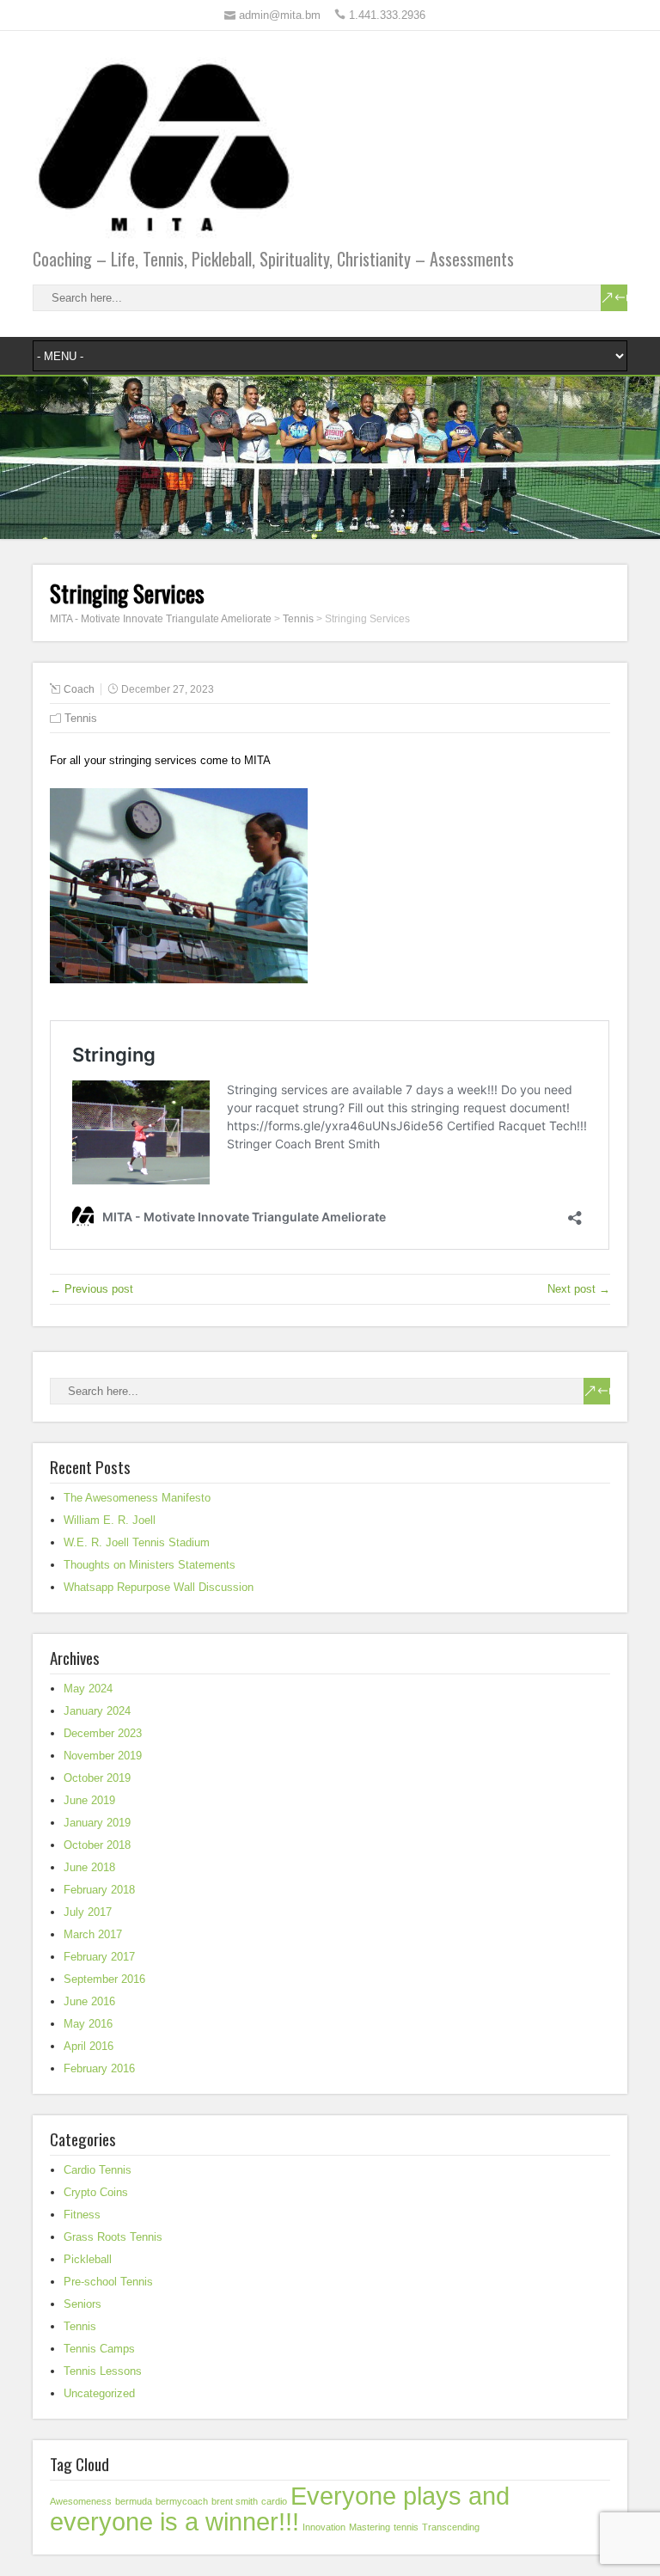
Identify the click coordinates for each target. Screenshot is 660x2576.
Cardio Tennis (98, 2170)
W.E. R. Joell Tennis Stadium (137, 1542)
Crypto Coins (96, 2192)
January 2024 (97, 1711)
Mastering (370, 2527)
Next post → (579, 1289)
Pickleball (88, 2259)
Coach (79, 689)
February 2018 (99, 1890)
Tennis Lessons (103, 2371)
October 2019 (97, 1778)
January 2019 (97, 1823)
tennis (406, 2527)
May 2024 (88, 1689)
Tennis (81, 718)
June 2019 (89, 1800)
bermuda (134, 2501)
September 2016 (104, 1979)
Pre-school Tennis (108, 2282)
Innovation (324, 2527)
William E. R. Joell (110, 1520)
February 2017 (99, 1957)
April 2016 (89, 2046)
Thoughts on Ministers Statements (150, 1565)
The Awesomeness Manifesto (137, 1498)
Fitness (82, 2215)
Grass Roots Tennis (113, 2237)
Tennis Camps (99, 2349)
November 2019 (103, 1756)
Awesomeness (81, 2501)
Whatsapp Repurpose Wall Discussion (159, 1587)
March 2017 (93, 1934)
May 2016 (88, 2024)
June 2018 (89, 1867)
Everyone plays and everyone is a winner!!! (280, 2509)
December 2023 (103, 1733)
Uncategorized (99, 2393)
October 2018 (97, 1845)
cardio (274, 2501)
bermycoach (182, 2501)
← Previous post (92, 1289)
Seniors (82, 2304)
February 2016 (99, 2068)
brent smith (235, 2501)
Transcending (451, 2527)
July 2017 (88, 1912)
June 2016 (89, 2001)
